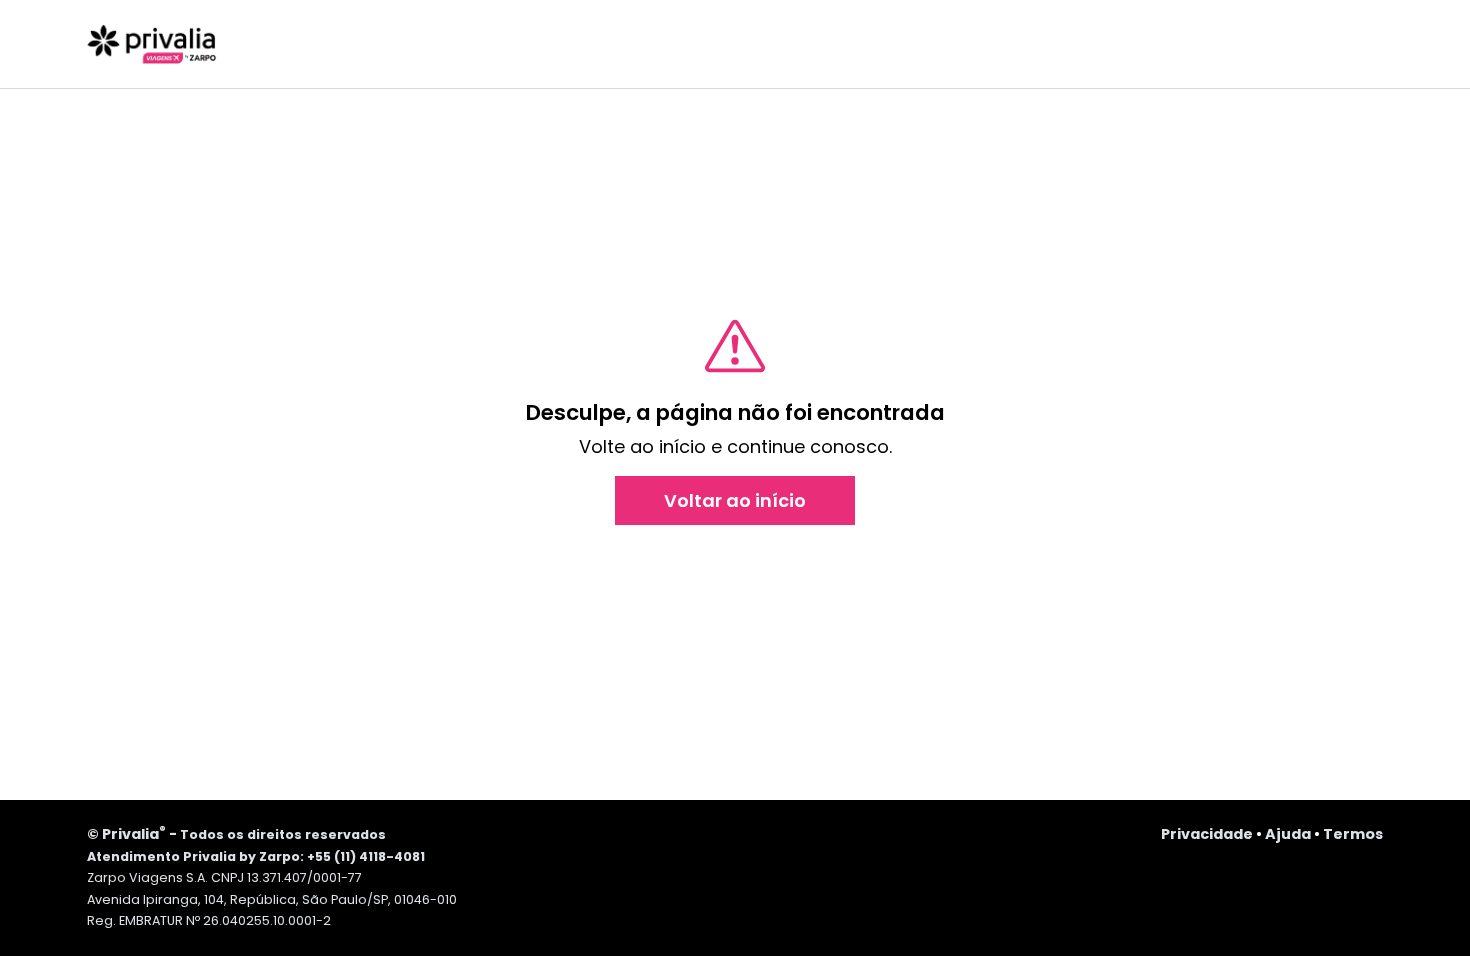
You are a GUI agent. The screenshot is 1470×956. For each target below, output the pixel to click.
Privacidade (1207, 834)
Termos (1353, 834)
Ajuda (1288, 834)
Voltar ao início (735, 500)
